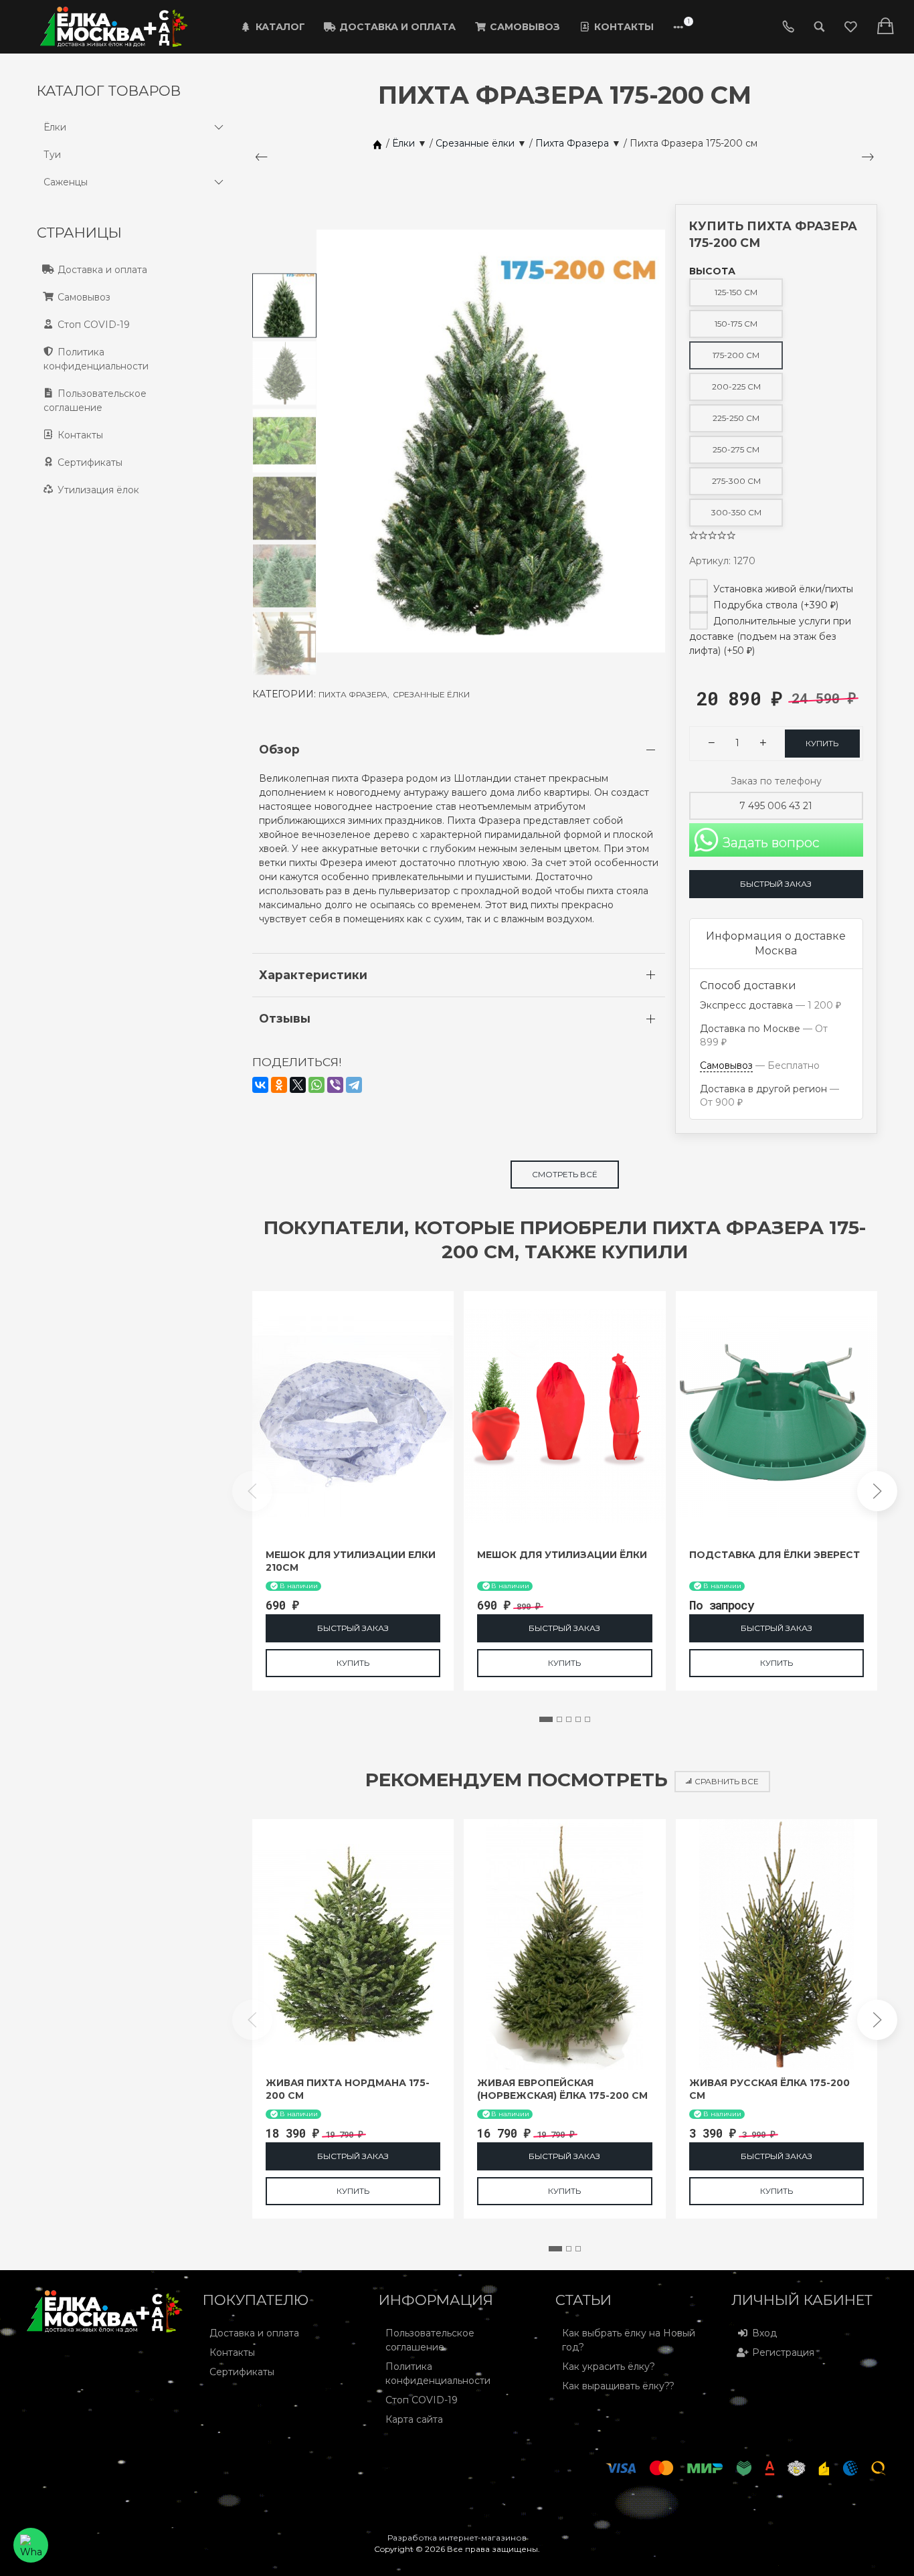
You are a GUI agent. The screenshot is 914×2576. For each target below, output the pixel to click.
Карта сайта (414, 2419)
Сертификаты (90, 462)
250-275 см (736, 449)
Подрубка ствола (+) (774, 605)
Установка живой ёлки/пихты (782, 589)
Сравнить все (727, 1781)
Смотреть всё (565, 1174)
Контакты (624, 27)
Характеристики (313, 975)
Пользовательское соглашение (95, 401)
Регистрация (783, 2352)
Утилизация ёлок (98, 490)
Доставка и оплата (397, 27)
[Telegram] (354, 1085)
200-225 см (736, 387)
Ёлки (55, 127)
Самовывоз (525, 27)
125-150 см (736, 292)
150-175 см (736, 324)
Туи (52, 155)
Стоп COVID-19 (94, 325)
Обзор (279, 749)
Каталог (280, 27)
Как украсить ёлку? (609, 2367)
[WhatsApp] (316, 1085)
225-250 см (736, 418)
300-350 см (736, 512)
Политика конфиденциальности (96, 359)
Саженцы (66, 182)
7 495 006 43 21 (776, 806)
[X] (298, 1085)
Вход (764, 2333)
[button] (546, 1719)
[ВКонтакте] (260, 1085)
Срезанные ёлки (431, 694)
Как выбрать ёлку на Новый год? (629, 2340)
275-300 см (736, 481)
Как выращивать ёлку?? (618, 2386)
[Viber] (335, 1085)
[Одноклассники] (279, 1085)
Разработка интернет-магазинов (457, 2538)
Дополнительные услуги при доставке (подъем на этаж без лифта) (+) (770, 636)
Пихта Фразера (354, 694)
